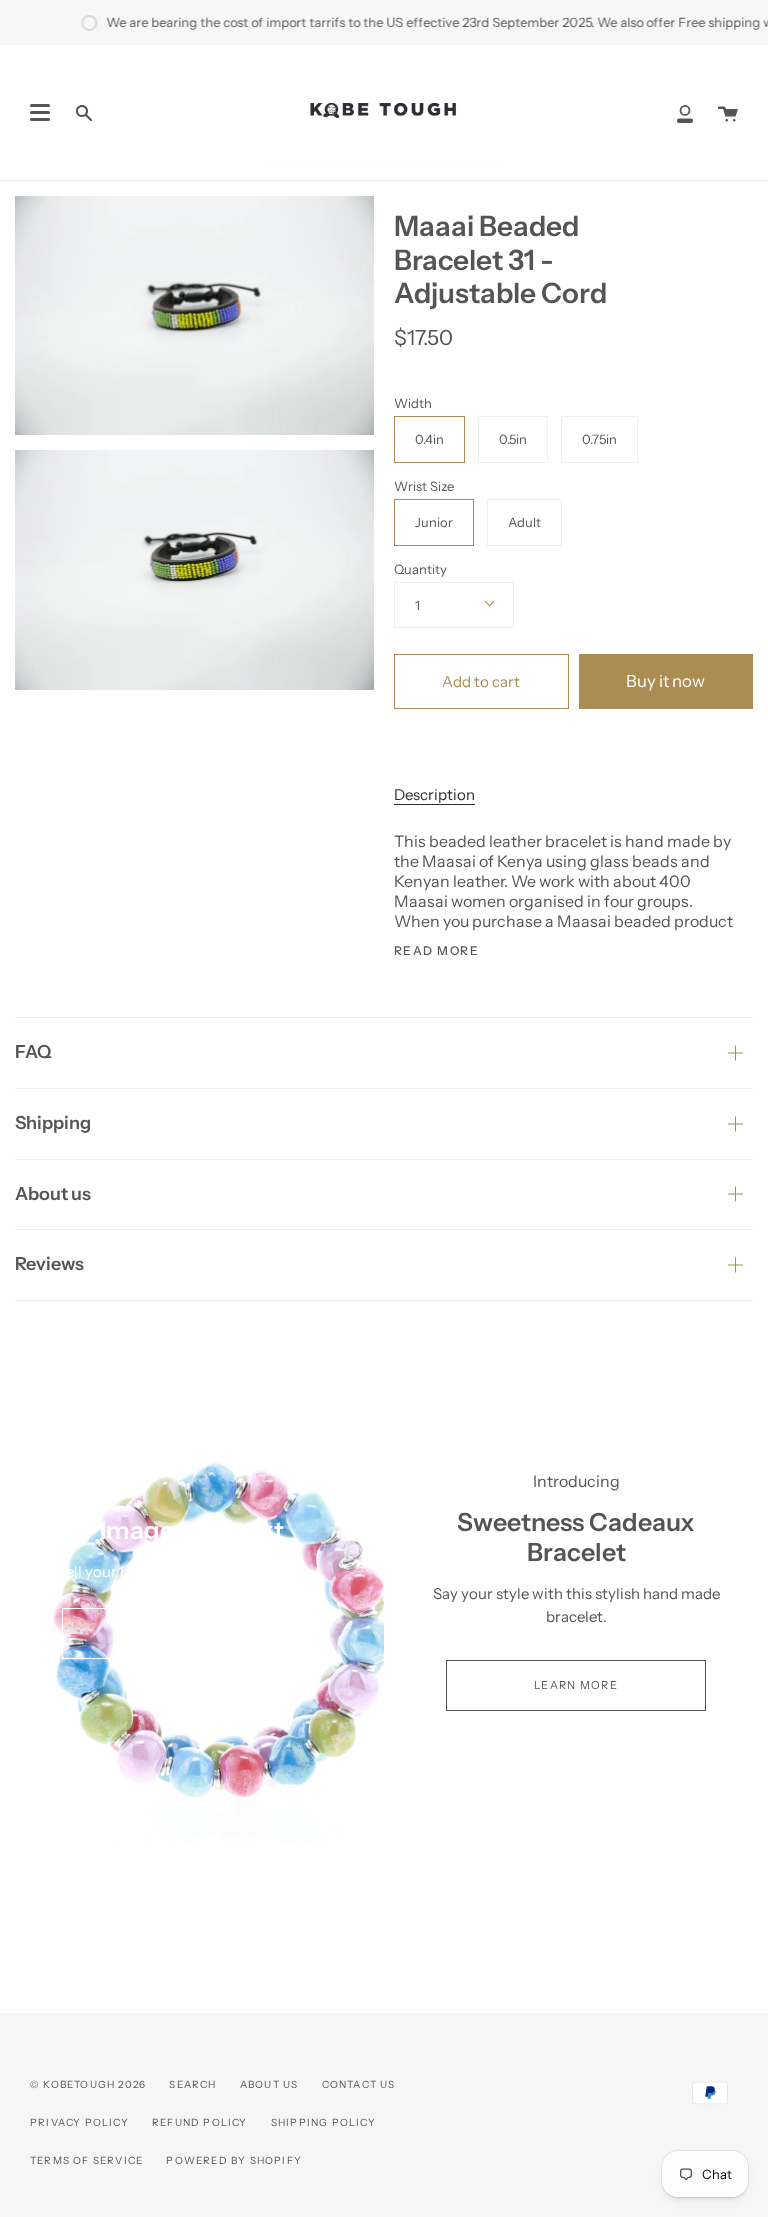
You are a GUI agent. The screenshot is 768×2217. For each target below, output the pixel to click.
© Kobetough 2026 (88, 2084)
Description (434, 794)
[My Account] (685, 112)
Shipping (53, 1123)
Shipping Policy (323, 2122)
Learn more (576, 1685)
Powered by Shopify (234, 2160)
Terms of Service (86, 2160)
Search (192, 2084)
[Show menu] (40, 113)
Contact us (359, 2084)
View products (191, 1633)
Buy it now (665, 681)
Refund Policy (200, 2122)
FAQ (33, 1052)
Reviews (49, 1264)
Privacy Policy (79, 2122)
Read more (436, 951)
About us (53, 1194)
